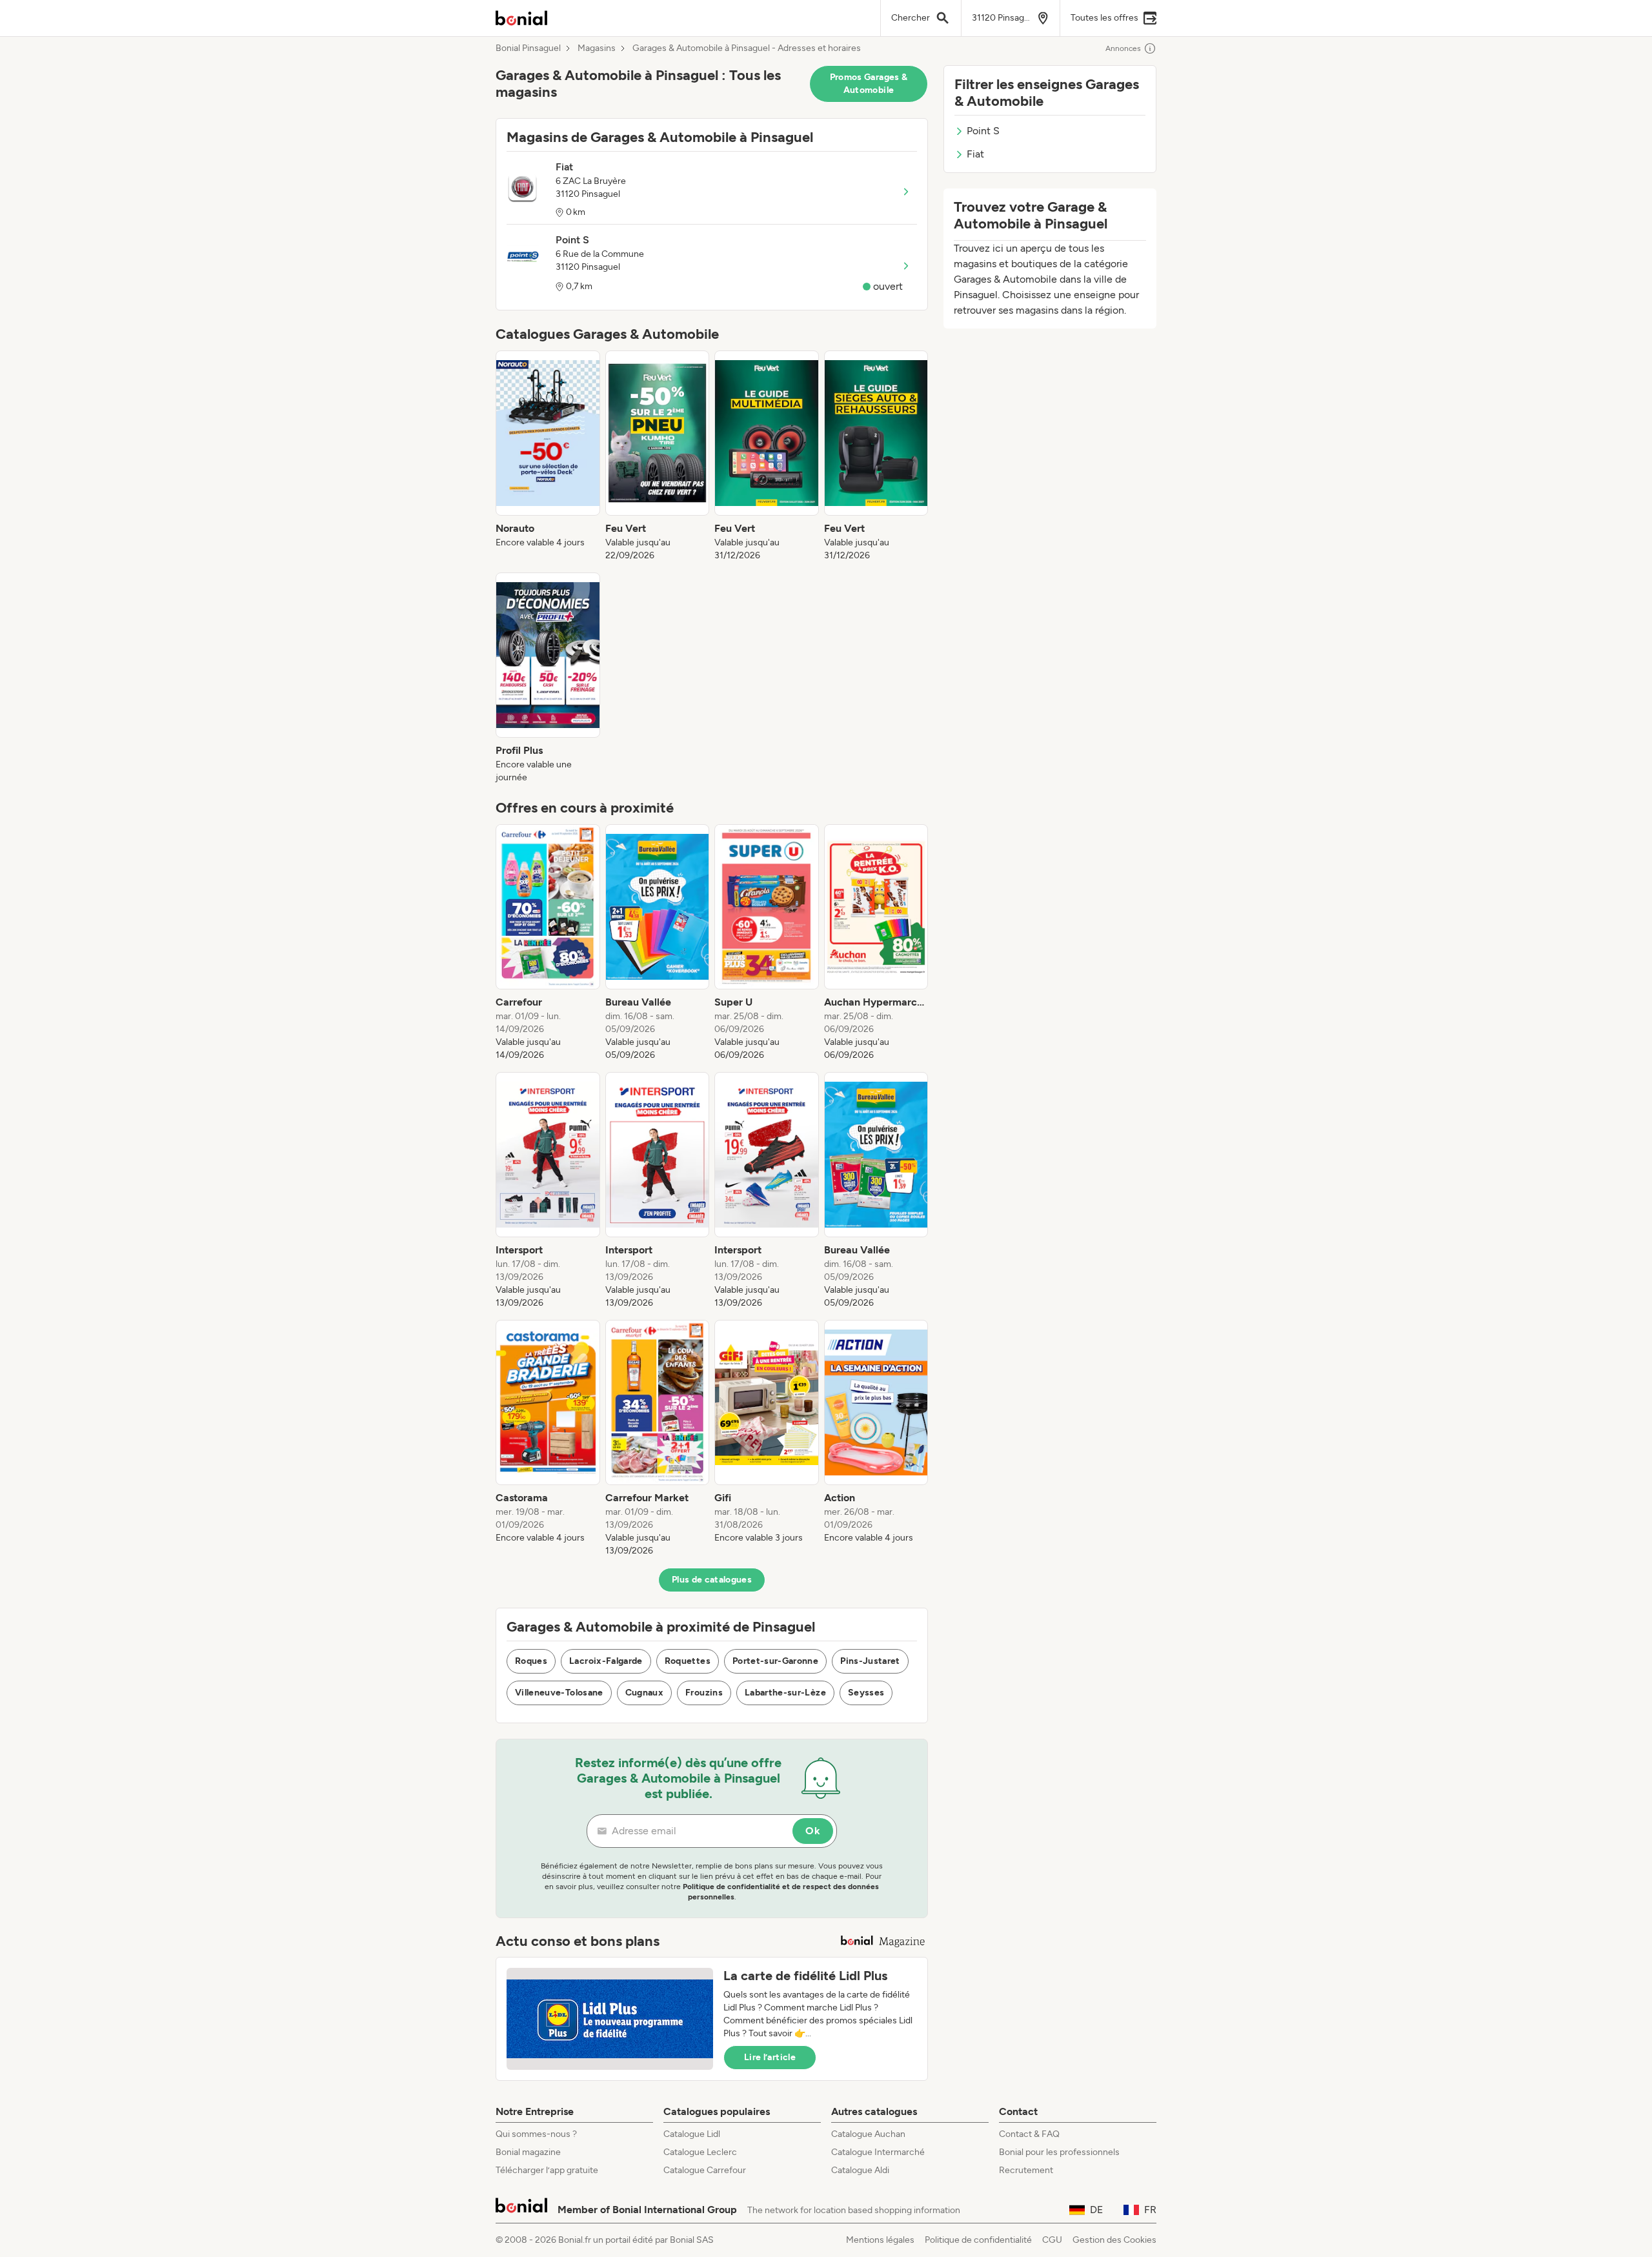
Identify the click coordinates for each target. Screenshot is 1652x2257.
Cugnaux (644, 1693)
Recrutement (1026, 2170)
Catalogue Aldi (860, 2170)
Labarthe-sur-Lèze (785, 1693)
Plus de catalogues (712, 1580)
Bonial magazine (528, 2152)
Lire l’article (770, 2057)
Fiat (975, 154)
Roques (531, 1661)
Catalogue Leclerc (700, 2152)
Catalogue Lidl (692, 2134)
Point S (983, 131)
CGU (1052, 2240)
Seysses (866, 1693)
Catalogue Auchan (868, 2134)
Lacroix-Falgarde (606, 1661)
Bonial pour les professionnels (1059, 2152)
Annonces (1123, 48)
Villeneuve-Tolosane (559, 1693)
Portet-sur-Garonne (775, 1661)
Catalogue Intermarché (878, 2152)
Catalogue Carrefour (705, 2170)
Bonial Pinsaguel (528, 48)
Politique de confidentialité (978, 2240)
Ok (813, 1831)
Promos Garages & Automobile (869, 84)
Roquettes (688, 1661)
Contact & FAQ (1029, 2134)
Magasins (597, 48)
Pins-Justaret (870, 1661)
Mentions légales (880, 2240)
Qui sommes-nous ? (536, 2134)
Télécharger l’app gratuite (547, 2170)
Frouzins (704, 1693)
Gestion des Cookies (1114, 2240)
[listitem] (548, 456)
